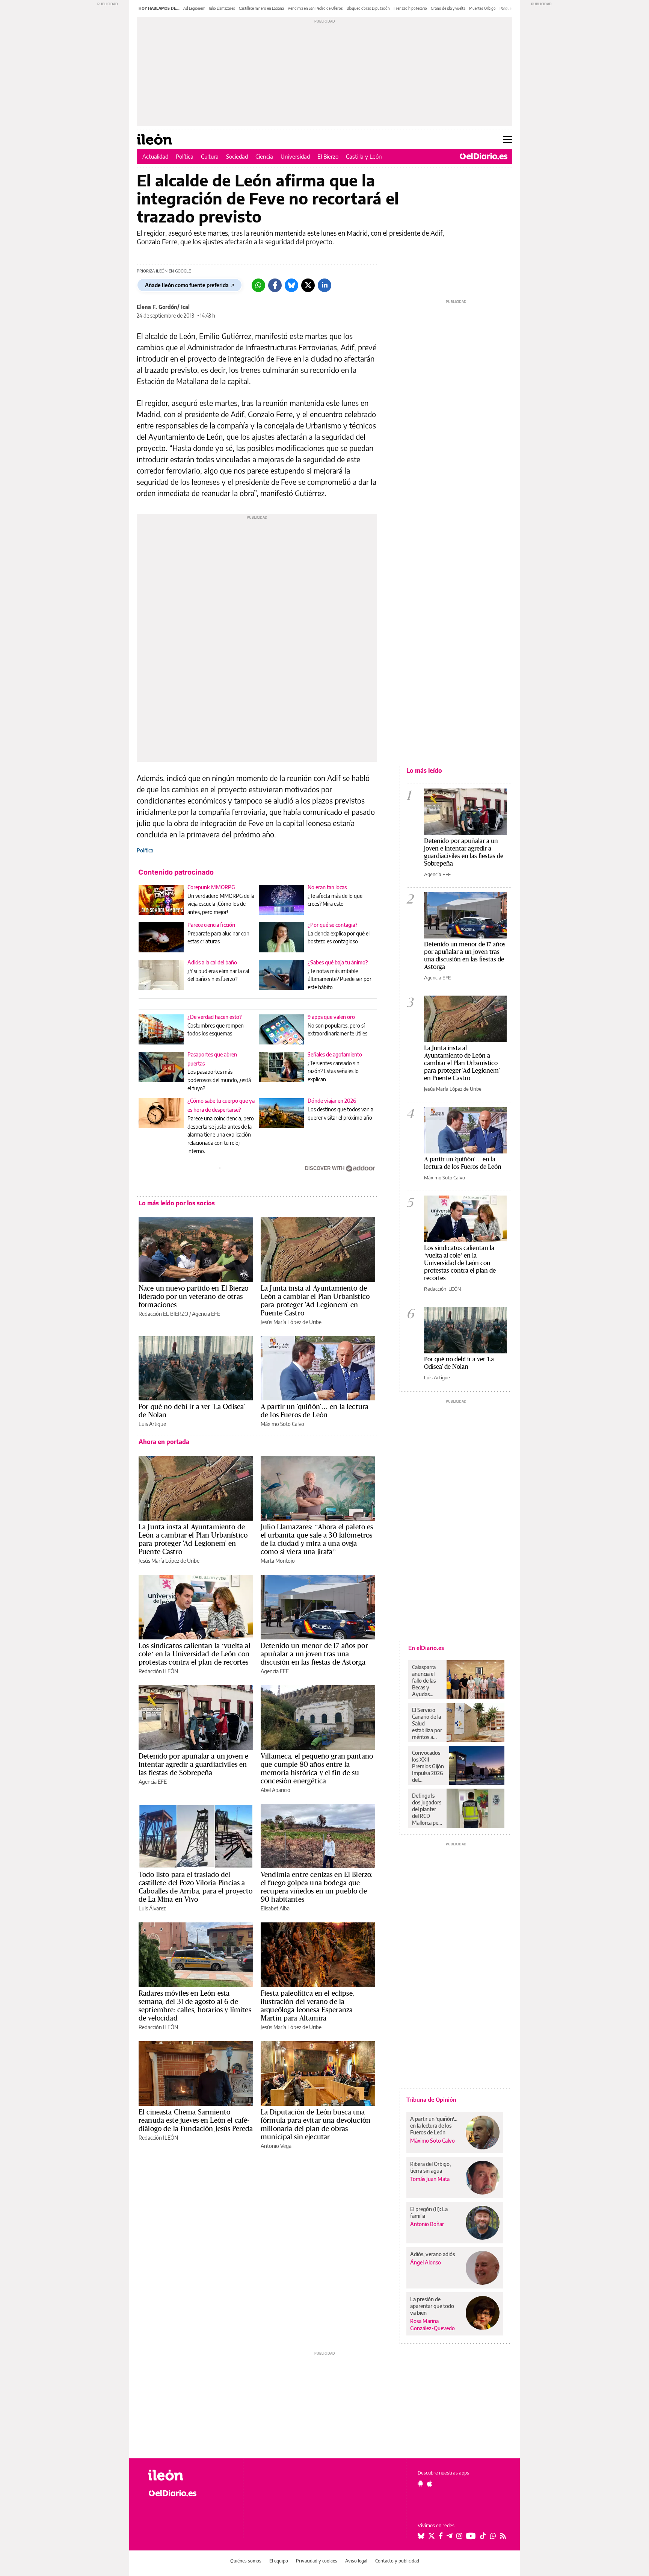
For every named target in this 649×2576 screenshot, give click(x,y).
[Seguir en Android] (420, 2484)
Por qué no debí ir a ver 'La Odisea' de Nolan (192, 1411)
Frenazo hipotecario (410, 8)
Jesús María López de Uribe (291, 1322)
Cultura (210, 156)
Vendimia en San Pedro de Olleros (315, 8)
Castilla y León (364, 156)
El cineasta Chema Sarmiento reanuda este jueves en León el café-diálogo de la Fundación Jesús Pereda (196, 2120)
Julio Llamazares (222, 8)
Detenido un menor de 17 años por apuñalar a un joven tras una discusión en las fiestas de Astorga (314, 1654)
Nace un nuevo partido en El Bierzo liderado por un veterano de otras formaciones (193, 1296)
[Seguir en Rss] (503, 2536)
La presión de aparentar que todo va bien (432, 2306)
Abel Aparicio (275, 1790)
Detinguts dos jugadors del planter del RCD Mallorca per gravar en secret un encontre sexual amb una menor (427, 1809)
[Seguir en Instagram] (459, 2536)
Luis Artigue (152, 1424)
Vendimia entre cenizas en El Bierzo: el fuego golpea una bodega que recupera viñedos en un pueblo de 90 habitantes (317, 1887)
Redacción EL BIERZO (163, 1314)
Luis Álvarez (152, 1908)
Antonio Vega (276, 2146)
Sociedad (237, 156)
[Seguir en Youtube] (471, 2536)
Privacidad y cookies (317, 2561)
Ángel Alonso (426, 2262)
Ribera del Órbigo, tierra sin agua (430, 2167)
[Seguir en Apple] (430, 2484)
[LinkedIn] (324, 285)
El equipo (279, 2561)
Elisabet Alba (275, 1908)
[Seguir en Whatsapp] (493, 2536)
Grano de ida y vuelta (448, 8)
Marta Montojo (278, 1561)
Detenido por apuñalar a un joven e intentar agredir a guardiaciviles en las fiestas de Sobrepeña (193, 1764)
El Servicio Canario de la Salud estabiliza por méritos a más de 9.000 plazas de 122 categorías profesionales (427, 1724)
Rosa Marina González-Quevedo (432, 2325)
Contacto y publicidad (397, 2561)
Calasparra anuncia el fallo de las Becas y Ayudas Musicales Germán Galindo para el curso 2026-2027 (426, 1681)
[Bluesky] (291, 285)
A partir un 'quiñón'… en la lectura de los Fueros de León (315, 1411)
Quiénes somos (246, 2561)
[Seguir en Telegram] (450, 2536)
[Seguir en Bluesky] (421, 2536)
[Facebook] (275, 285)
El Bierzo (328, 156)
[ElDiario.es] (484, 156)
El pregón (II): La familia (429, 2212)
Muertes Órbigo (482, 8)
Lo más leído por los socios (177, 1203)
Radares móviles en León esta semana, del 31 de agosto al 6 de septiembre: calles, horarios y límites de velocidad (195, 2005)
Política (185, 156)
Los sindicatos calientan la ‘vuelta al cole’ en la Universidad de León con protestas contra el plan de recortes (195, 1654)
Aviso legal (356, 2561)
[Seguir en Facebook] (441, 2536)
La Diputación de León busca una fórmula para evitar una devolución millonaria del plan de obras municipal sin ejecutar (315, 2124)
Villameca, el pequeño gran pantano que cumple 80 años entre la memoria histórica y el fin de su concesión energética (317, 1768)
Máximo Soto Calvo (282, 1424)
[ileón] (189, 2475)
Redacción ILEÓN (158, 1671)
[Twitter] (308, 285)
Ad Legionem (194, 8)
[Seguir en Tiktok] (483, 2536)
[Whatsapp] (258, 285)
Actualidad (155, 156)
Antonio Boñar (427, 2224)
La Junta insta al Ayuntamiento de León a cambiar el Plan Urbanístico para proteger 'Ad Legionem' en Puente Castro (315, 1300)
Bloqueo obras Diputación (368, 8)
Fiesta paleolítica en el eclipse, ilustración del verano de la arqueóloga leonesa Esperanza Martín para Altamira (307, 2005)
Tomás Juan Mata (430, 2179)
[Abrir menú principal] (508, 139)
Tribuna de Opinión (431, 2099)
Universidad (295, 156)
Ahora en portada (164, 1442)
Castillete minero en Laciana (261, 8)
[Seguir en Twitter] (432, 2536)
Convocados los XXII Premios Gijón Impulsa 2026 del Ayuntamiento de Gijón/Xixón (429, 1766)
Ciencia (264, 156)
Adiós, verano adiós (432, 2254)
